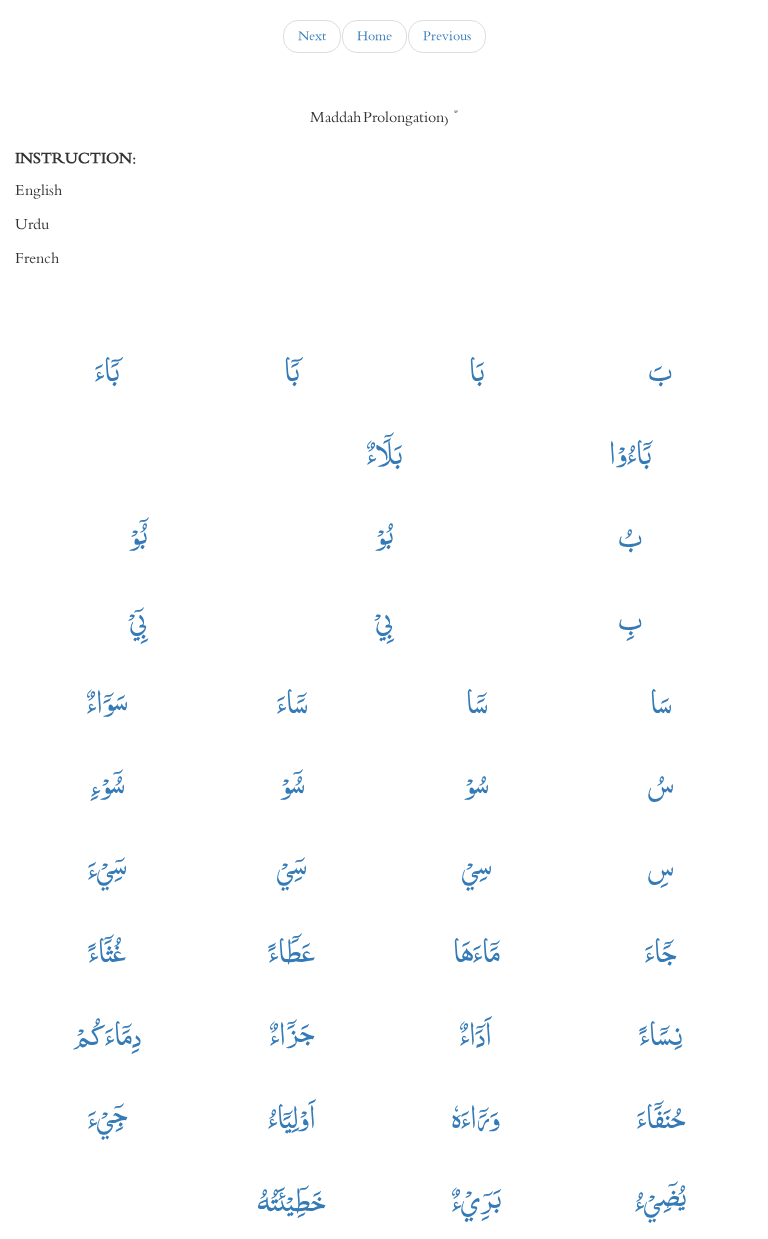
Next (312, 36)
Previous (447, 36)
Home (374, 36)
